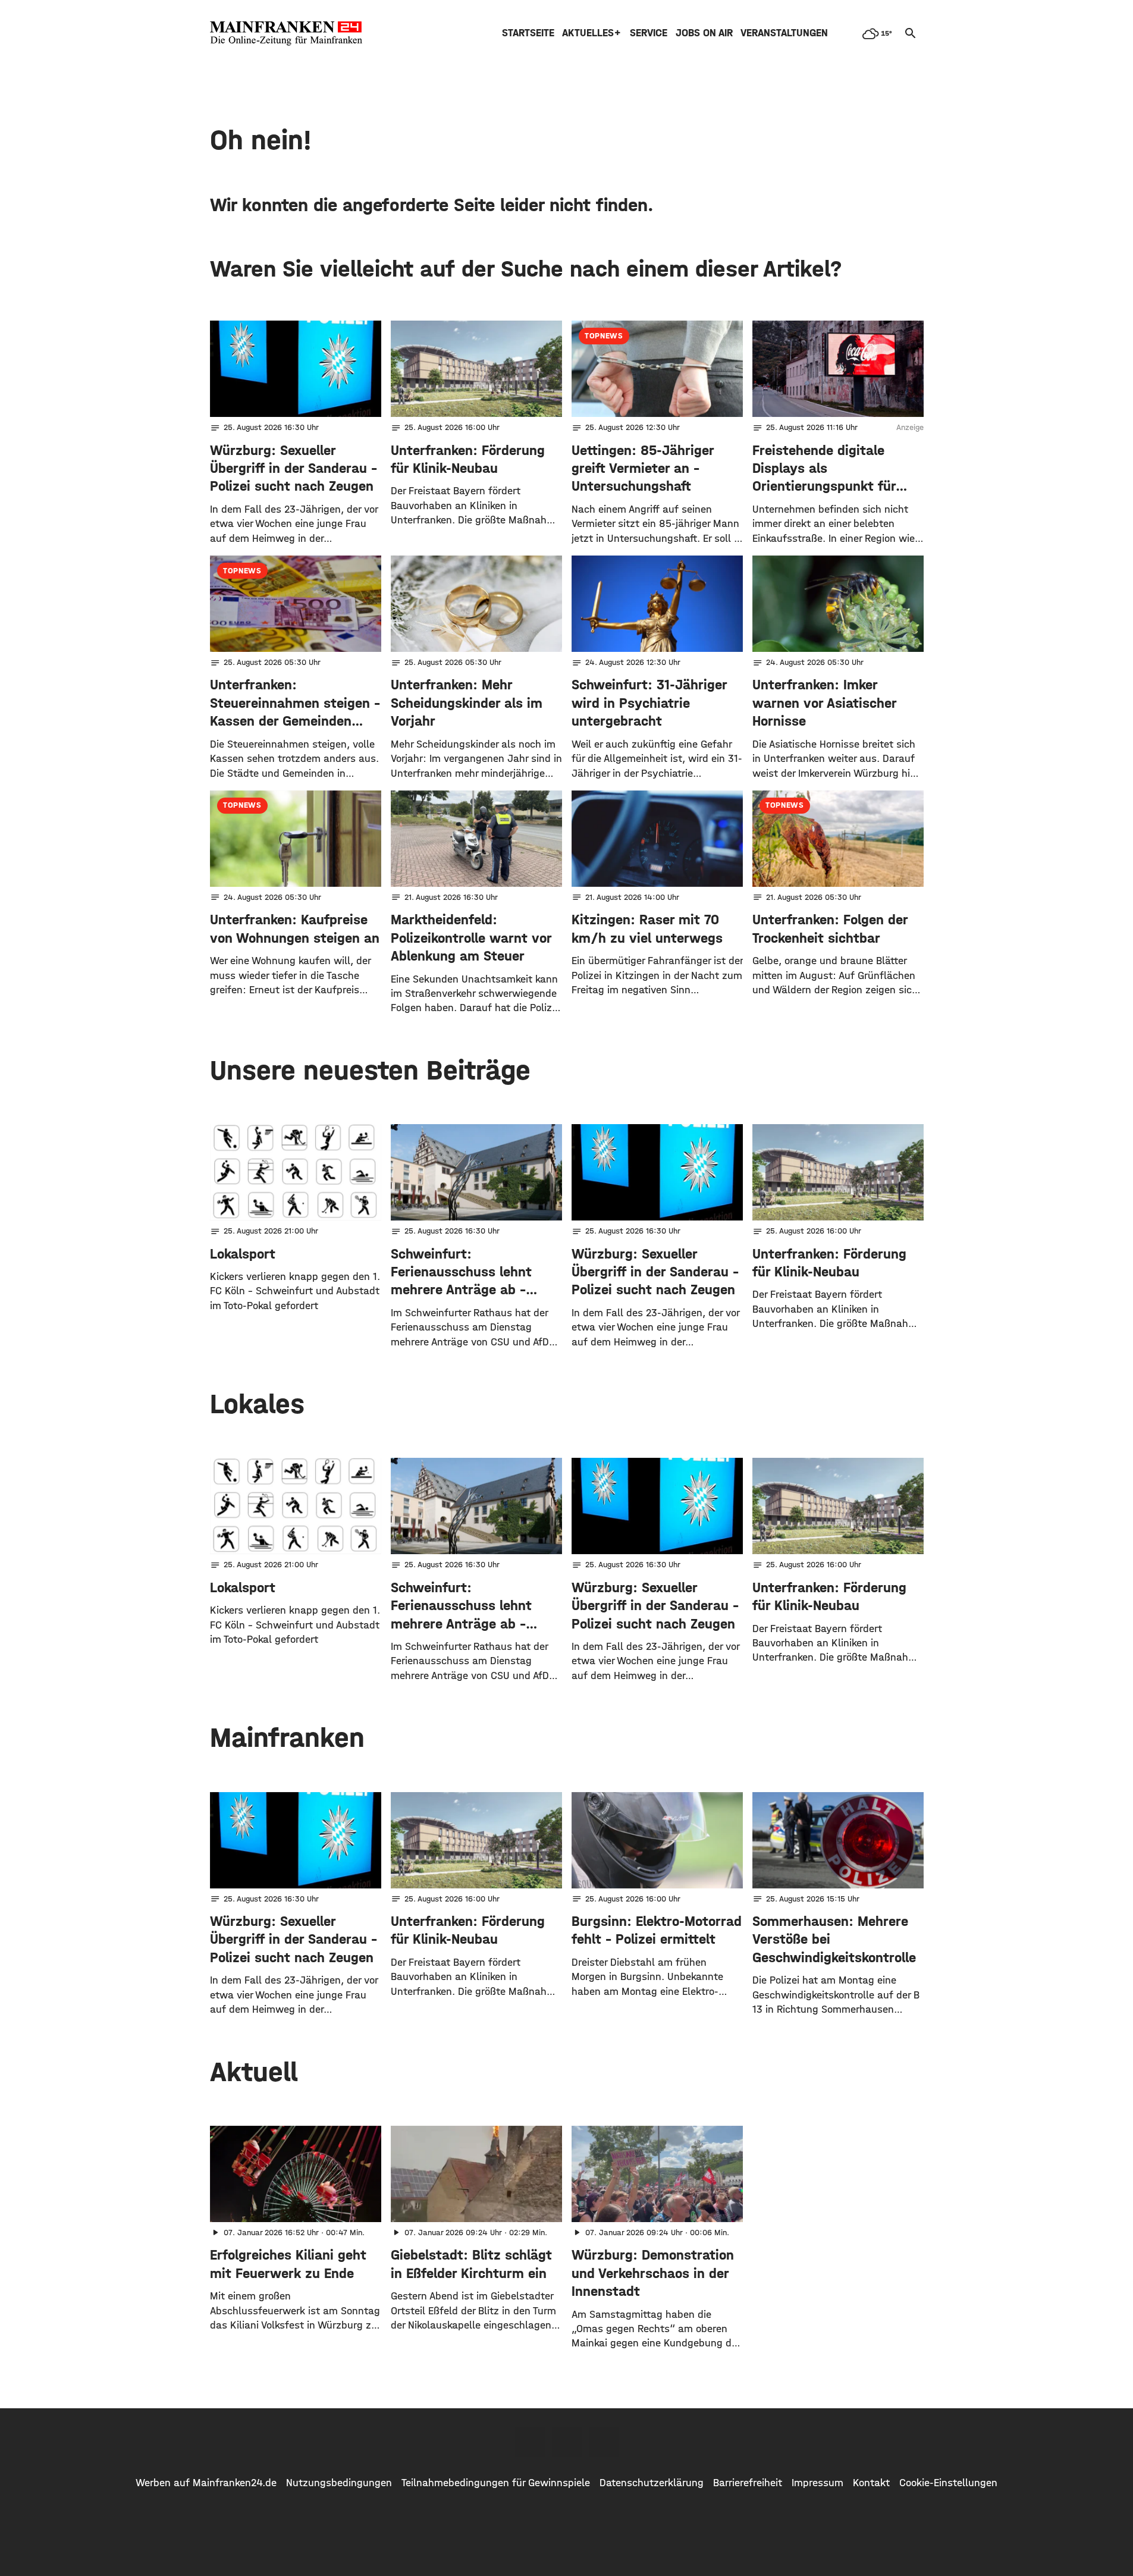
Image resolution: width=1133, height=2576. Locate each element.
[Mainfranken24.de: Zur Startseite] (286, 33)
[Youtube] (604, 2442)
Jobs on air (704, 33)
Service (649, 33)
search (911, 33)
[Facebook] (530, 2442)
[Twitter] (567, 2442)
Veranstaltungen (784, 33)
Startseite (528, 33)
